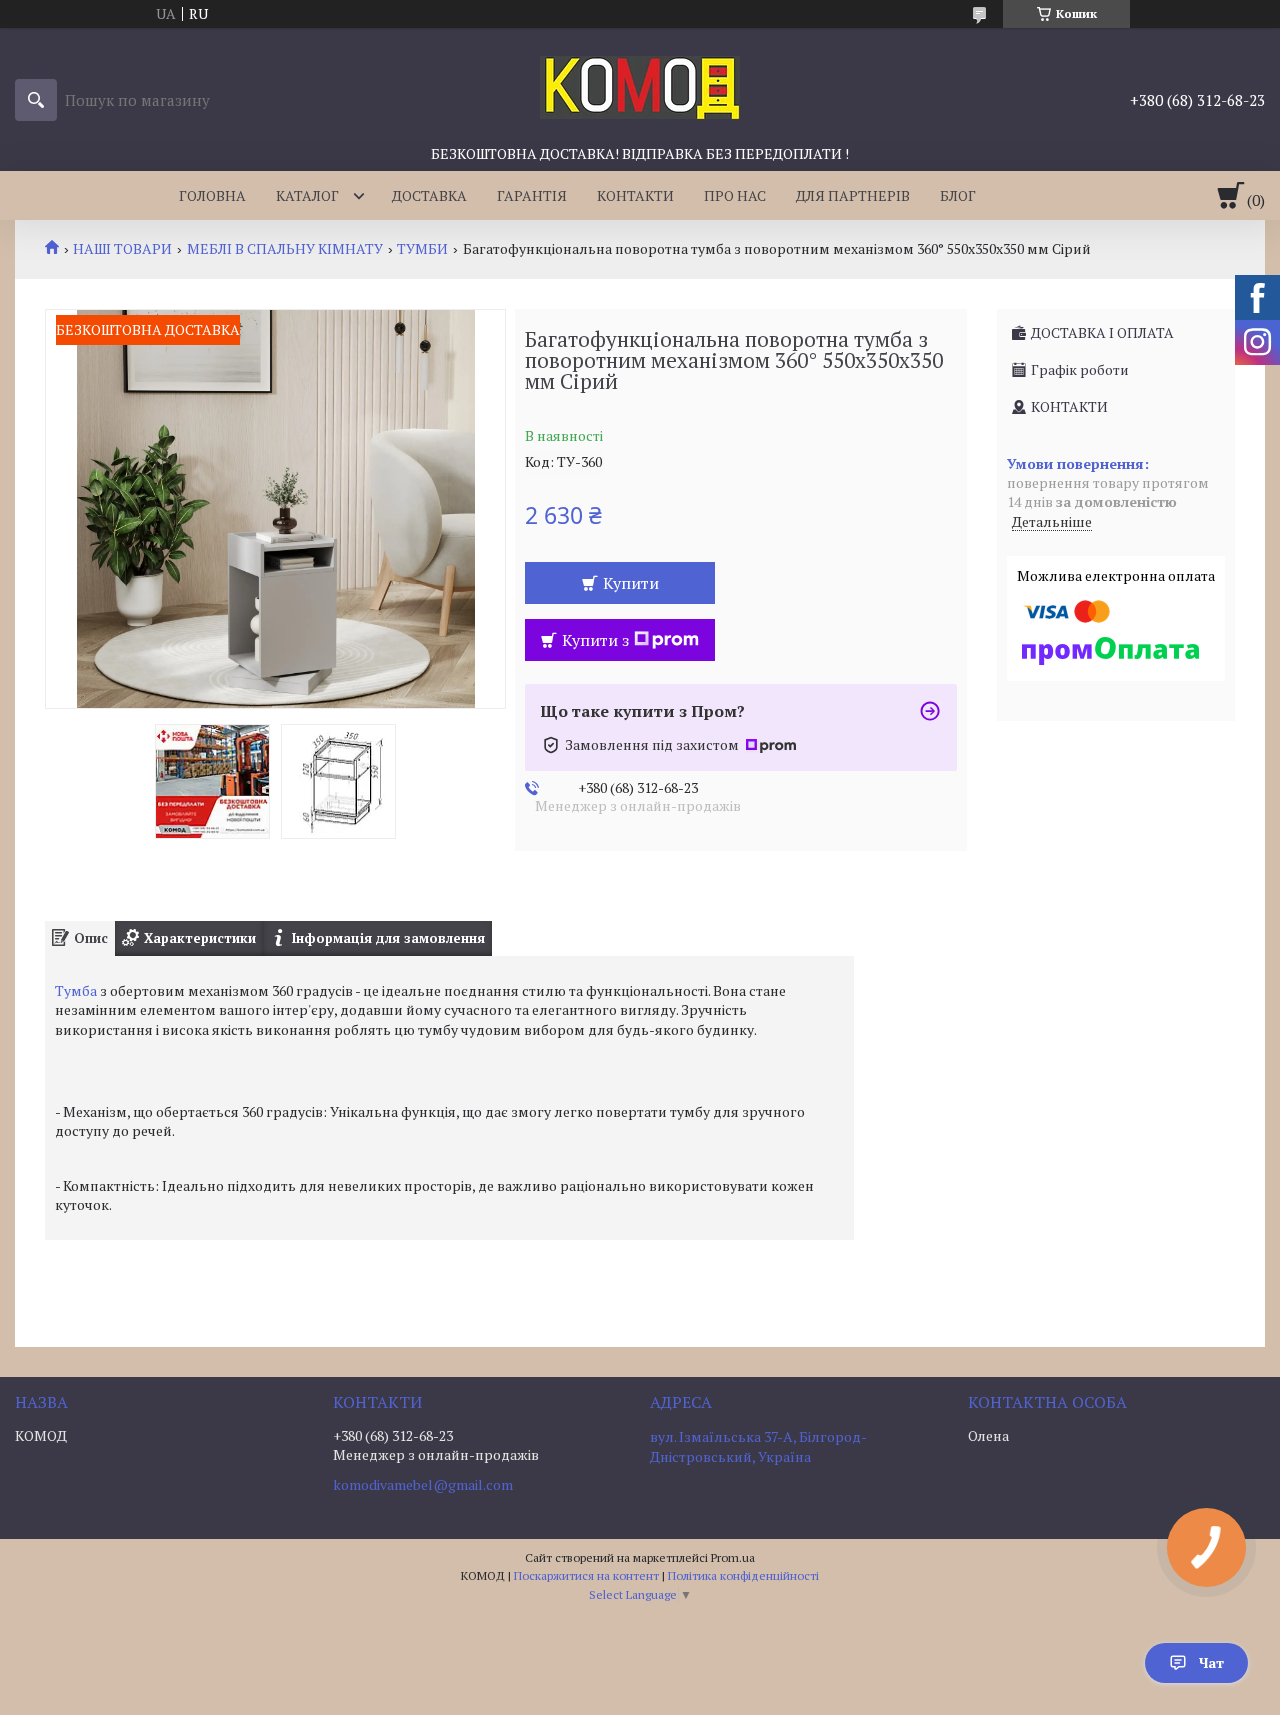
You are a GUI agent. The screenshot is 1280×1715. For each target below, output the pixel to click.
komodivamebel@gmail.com (423, 1485)
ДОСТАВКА (429, 195)
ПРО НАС (735, 195)
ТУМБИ (422, 249)
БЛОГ (958, 195)
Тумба (76, 990)
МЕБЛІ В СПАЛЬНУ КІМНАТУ (285, 249)
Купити (631, 583)
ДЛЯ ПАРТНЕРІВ (853, 195)
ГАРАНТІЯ (532, 195)
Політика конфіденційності (743, 1575)
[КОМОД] (640, 86)
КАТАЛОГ (307, 195)
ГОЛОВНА (212, 195)
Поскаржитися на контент (586, 1575)
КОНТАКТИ (635, 195)
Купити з (595, 640)
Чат (1211, 1662)
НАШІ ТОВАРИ (122, 249)
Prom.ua (733, 1557)
